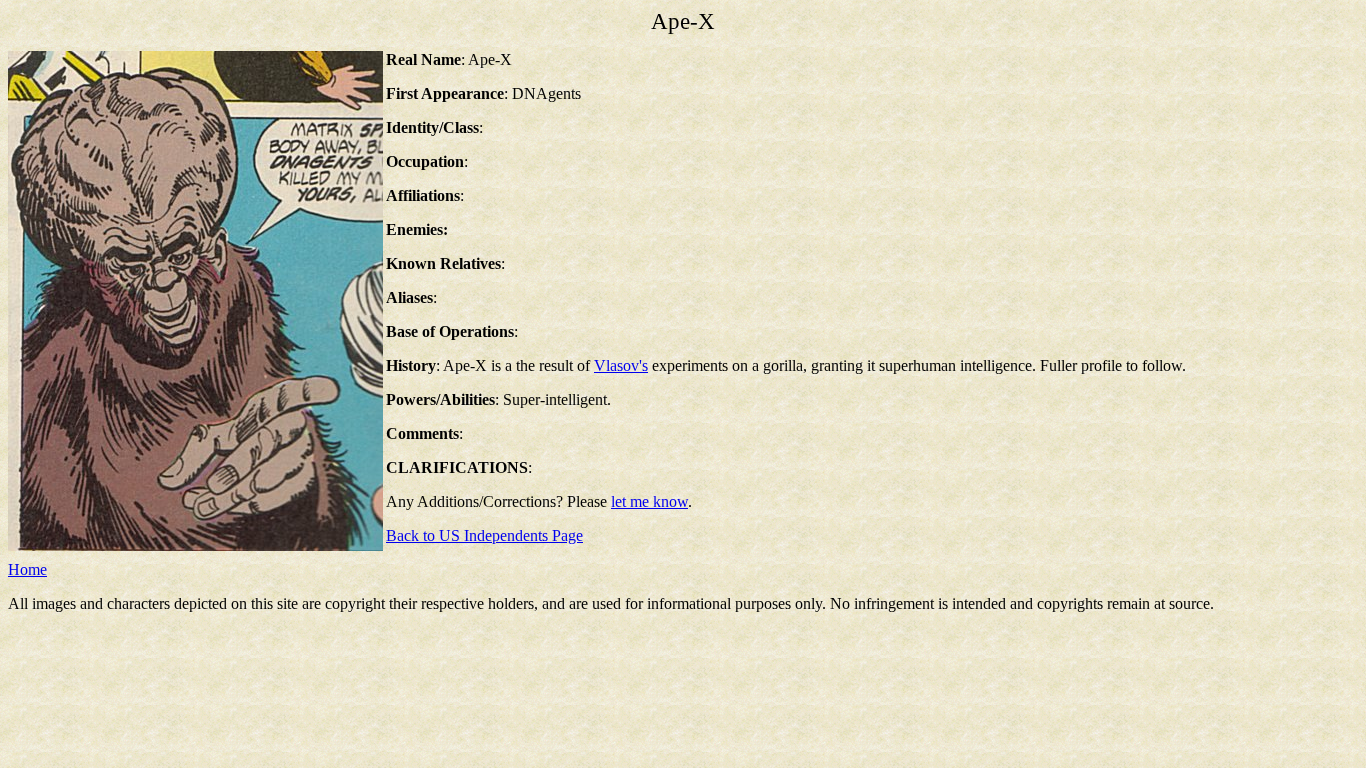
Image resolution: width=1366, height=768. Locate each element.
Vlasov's (621, 365)
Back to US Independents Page (484, 535)
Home (27, 569)
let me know (649, 501)
